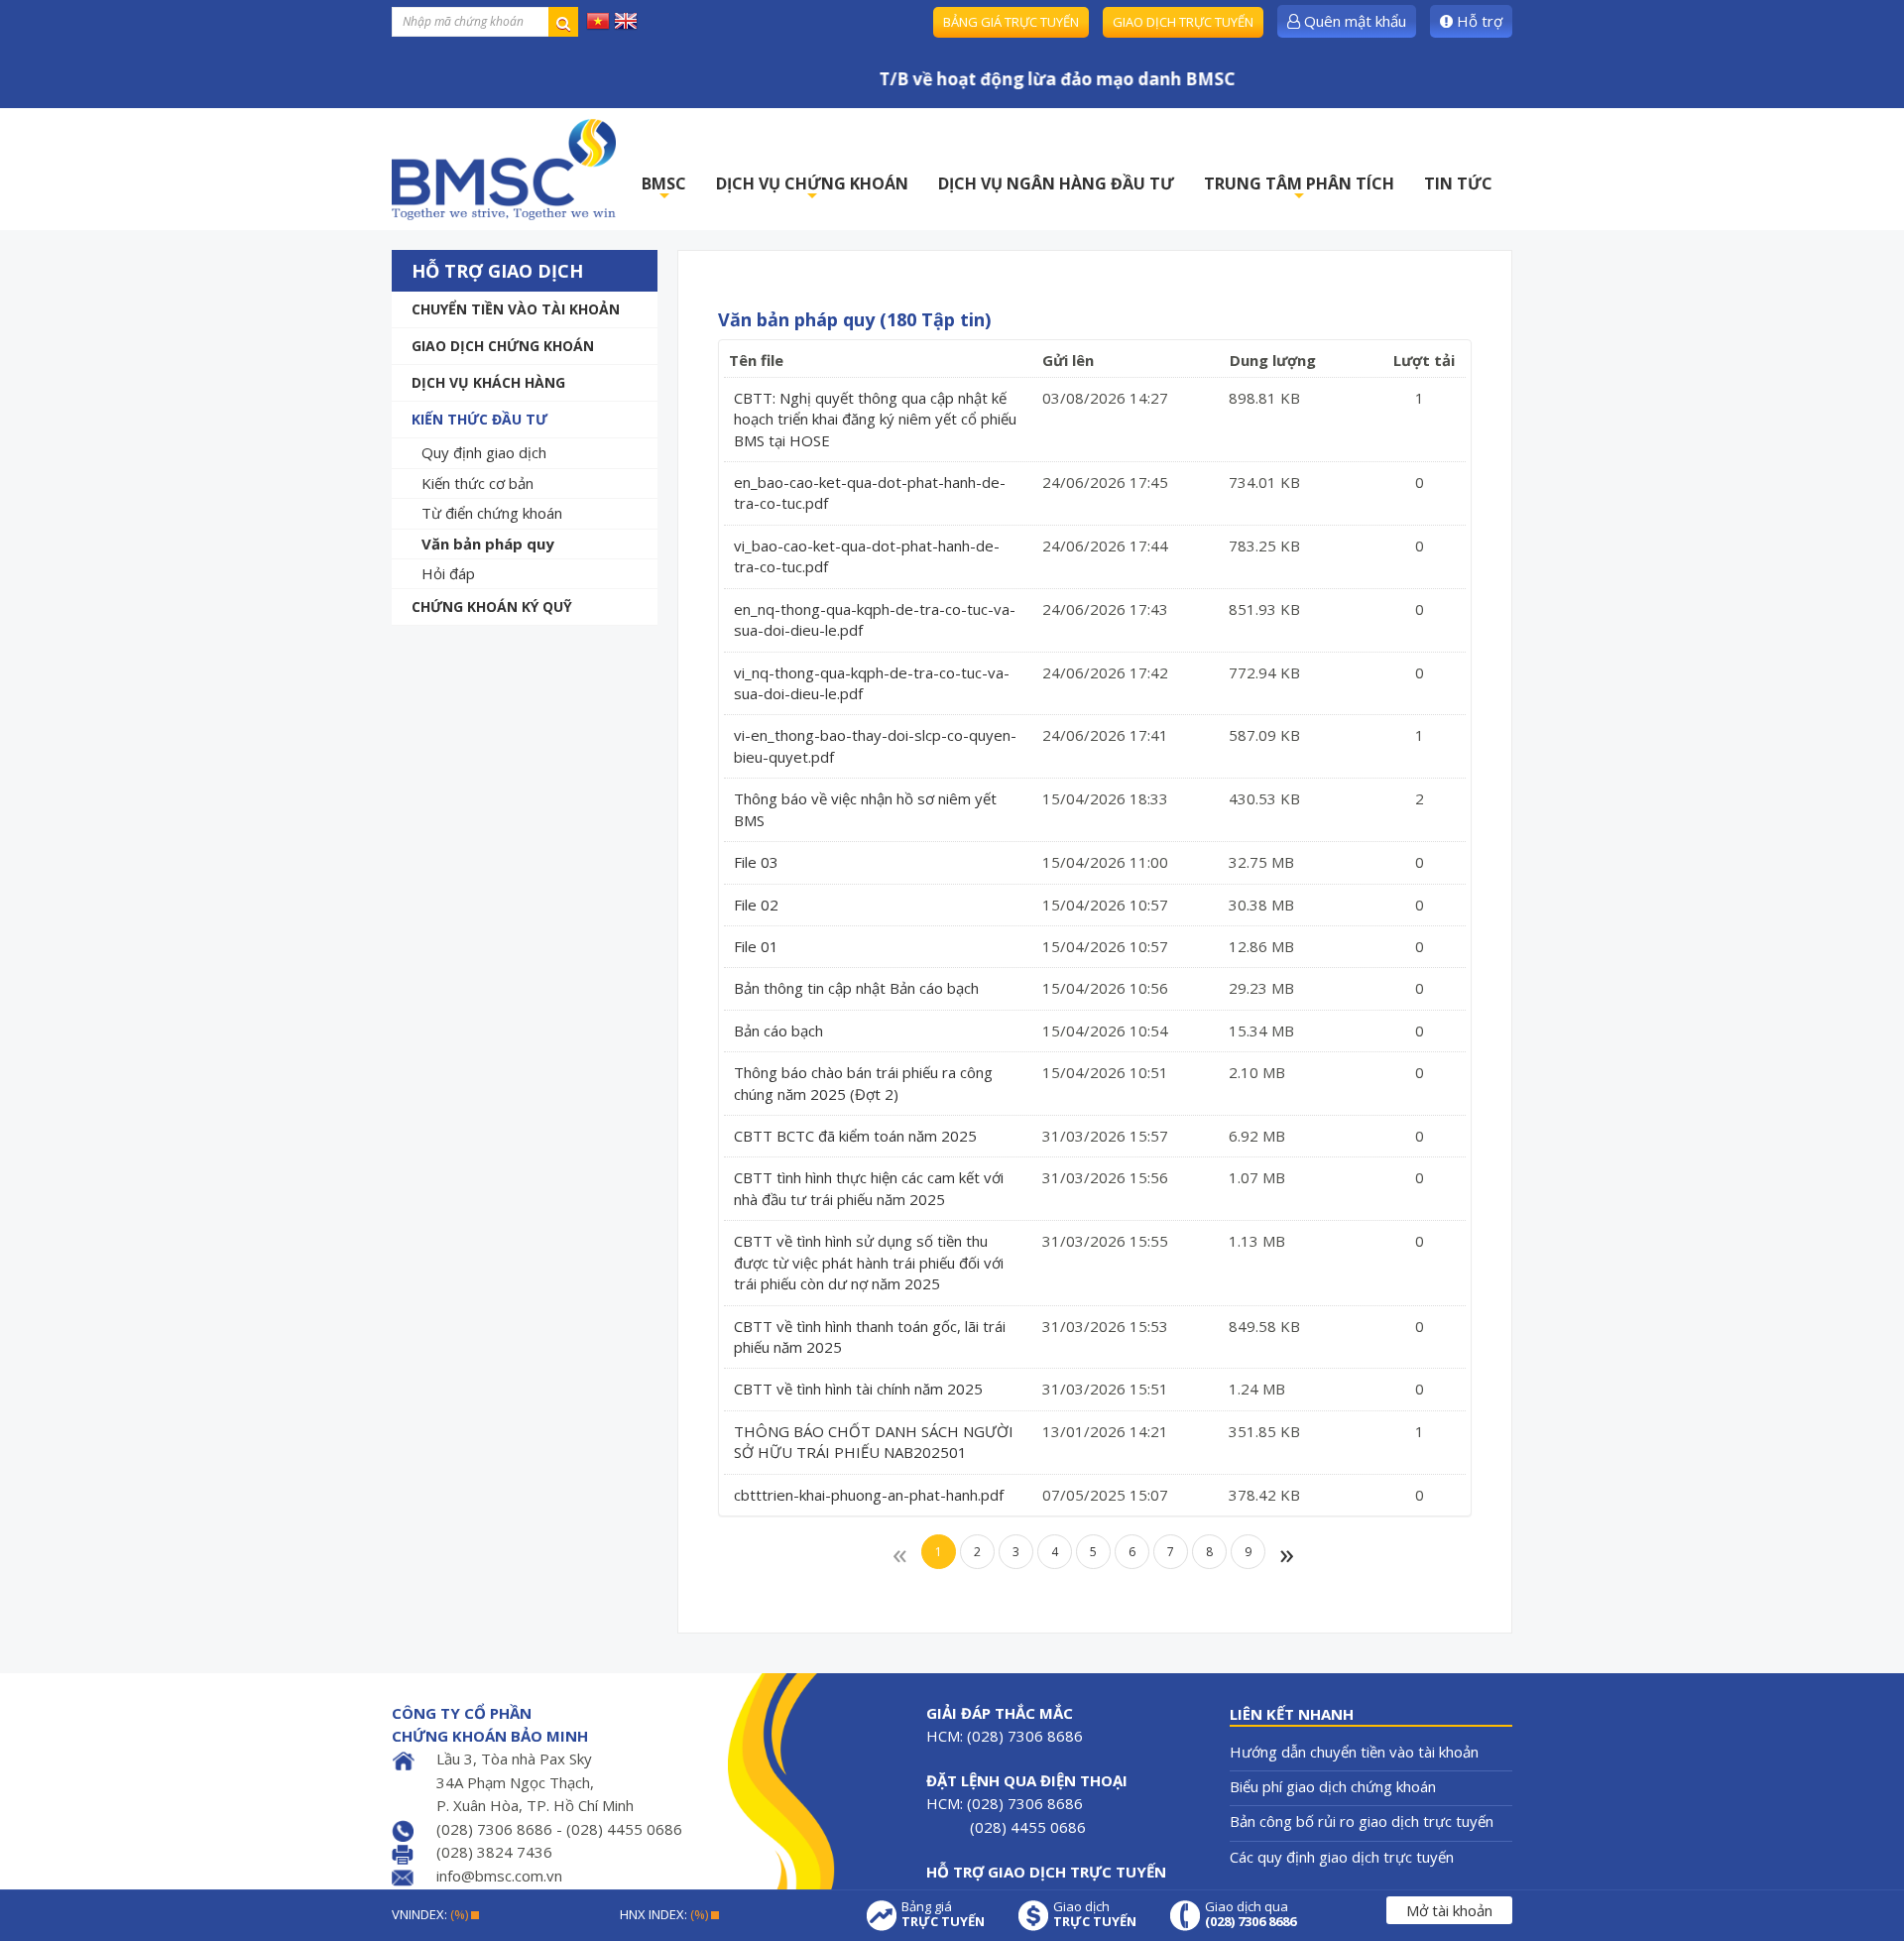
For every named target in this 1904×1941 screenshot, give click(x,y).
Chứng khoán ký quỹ (492, 607)
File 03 (756, 862)
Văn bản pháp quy (488, 544)
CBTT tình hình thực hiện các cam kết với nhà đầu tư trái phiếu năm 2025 (869, 1188)
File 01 (756, 946)
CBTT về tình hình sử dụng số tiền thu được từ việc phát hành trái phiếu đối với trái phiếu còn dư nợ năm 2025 (869, 1262)
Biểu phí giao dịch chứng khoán (1333, 1786)
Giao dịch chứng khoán (503, 346)
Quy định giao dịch (484, 452)
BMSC (664, 189)
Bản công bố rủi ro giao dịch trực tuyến (1362, 1821)
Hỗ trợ (1478, 21)
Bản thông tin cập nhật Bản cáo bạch (856, 988)
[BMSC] (504, 169)
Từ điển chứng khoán (492, 513)
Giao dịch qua (1250, 1914)
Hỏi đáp (448, 573)
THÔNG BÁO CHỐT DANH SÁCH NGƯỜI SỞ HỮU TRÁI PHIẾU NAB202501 (874, 1442)
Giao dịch (1095, 1914)
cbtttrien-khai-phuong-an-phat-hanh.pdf (869, 1495)
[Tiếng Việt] (598, 20)
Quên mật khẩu (1353, 21)
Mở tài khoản (1449, 1910)
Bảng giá (943, 1914)
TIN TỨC (1458, 183)
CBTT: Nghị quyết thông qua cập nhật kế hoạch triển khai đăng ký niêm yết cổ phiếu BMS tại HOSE (875, 419)
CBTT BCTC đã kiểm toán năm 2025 (855, 1136)
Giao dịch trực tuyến (1183, 22)
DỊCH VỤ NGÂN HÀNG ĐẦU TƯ (1056, 183)
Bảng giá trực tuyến (1011, 22)
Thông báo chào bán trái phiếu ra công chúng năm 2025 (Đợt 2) (863, 1083)
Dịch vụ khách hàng (488, 382)
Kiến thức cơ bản (477, 483)
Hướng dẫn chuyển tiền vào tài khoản (1354, 1752)
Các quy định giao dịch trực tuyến (1342, 1857)
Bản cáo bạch (778, 1031)
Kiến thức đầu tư (479, 419)
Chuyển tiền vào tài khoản (516, 309)
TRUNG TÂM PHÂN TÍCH (1299, 189)
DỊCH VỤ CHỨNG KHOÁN (812, 189)
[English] (626, 20)
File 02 (756, 905)
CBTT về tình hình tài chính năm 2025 (858, 1389)
